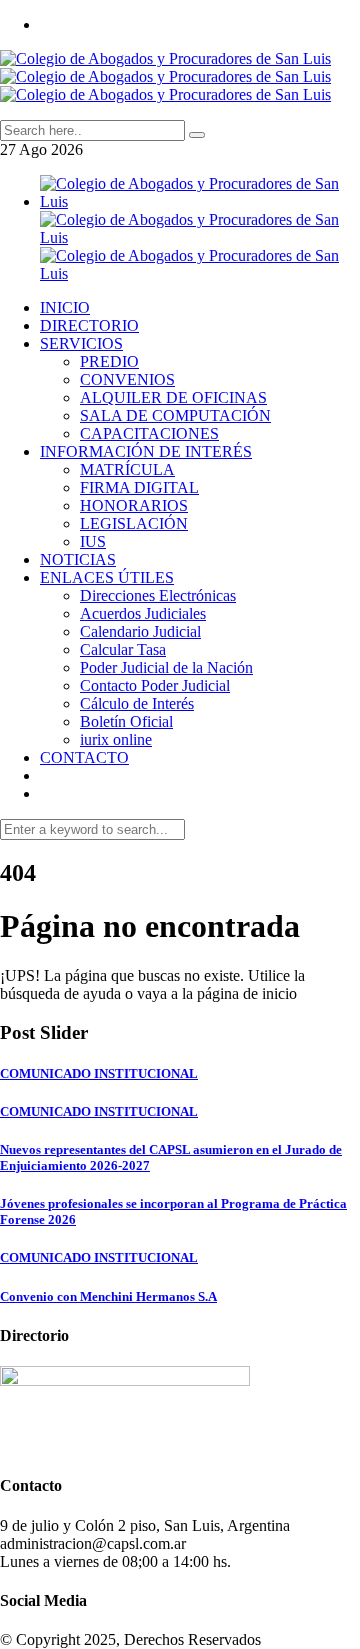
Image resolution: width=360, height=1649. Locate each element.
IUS (93, 541)
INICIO (65, 307)
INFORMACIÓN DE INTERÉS (146, 451)
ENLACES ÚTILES (107, 577)
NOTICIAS (78, 559)
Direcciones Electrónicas (158, 595)
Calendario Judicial (140, 631)
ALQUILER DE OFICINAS (173, 397)
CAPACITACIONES (149, 433)
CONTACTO (84, 757)
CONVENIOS (127, 379)
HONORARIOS (134, 505)
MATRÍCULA (127, 469)
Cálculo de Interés (137, 703)
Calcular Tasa (123, 649)
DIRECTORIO (89, 325)
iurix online (116, 739)
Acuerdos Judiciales (143, 613)
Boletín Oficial (126, 721)
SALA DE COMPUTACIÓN (175, 415)
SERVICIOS (81, 343)
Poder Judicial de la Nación (166, 667)
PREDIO (109, 361)
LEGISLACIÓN (134, 523)
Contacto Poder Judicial (155, 685)
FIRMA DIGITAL (139, 487)
